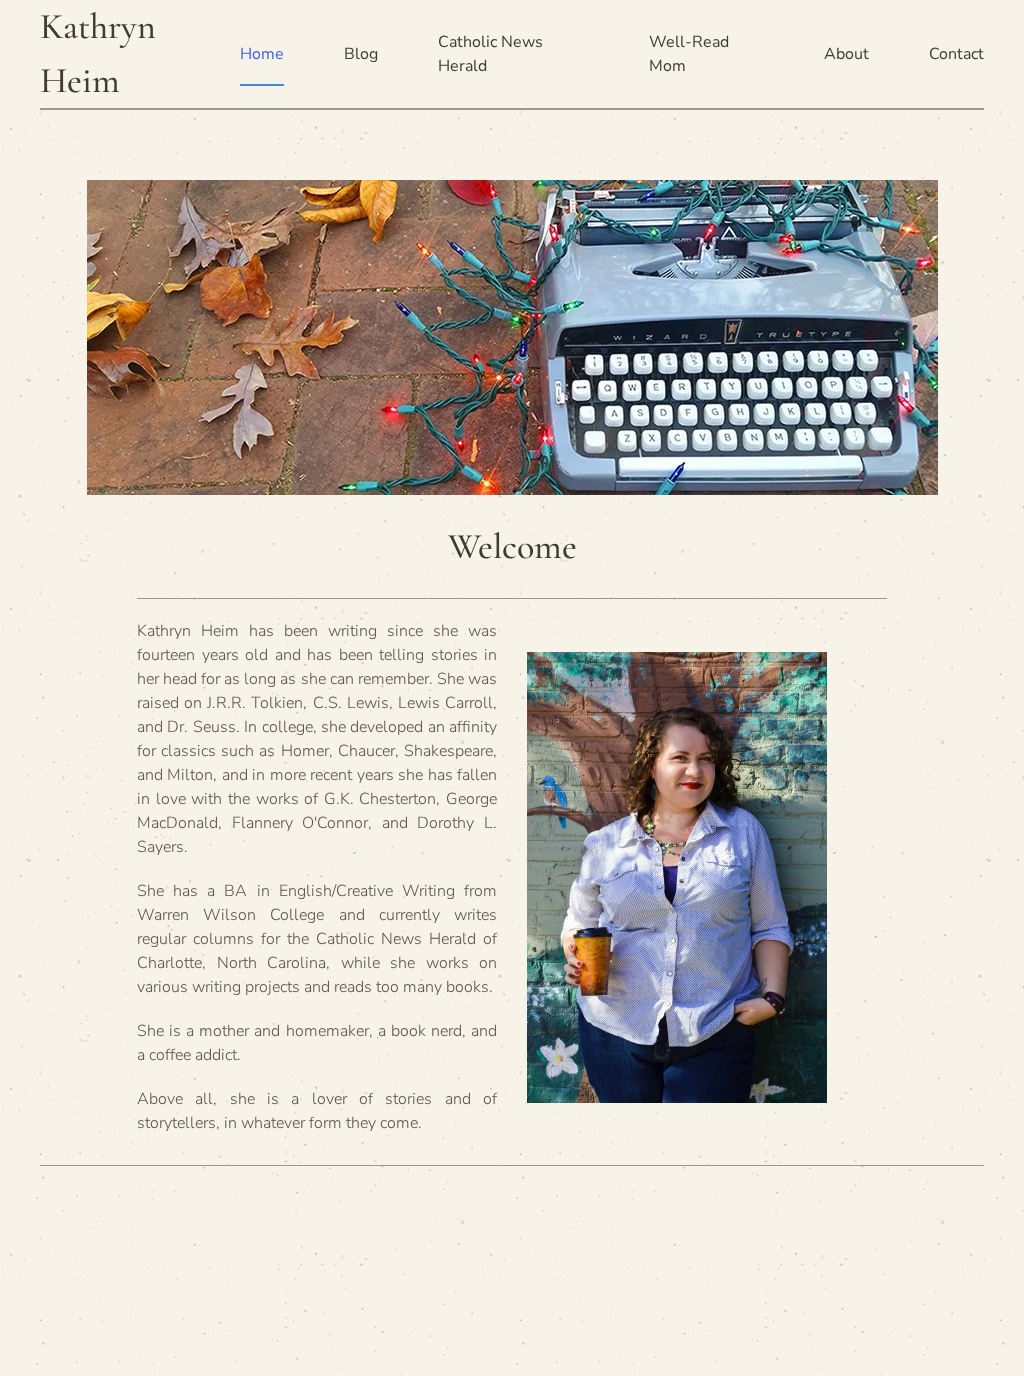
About (846, 54)
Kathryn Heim (98, 53)
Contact (956, 54)
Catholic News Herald (490, 54)
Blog (361, 54)
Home (262, 54)
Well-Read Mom (689, 54)
